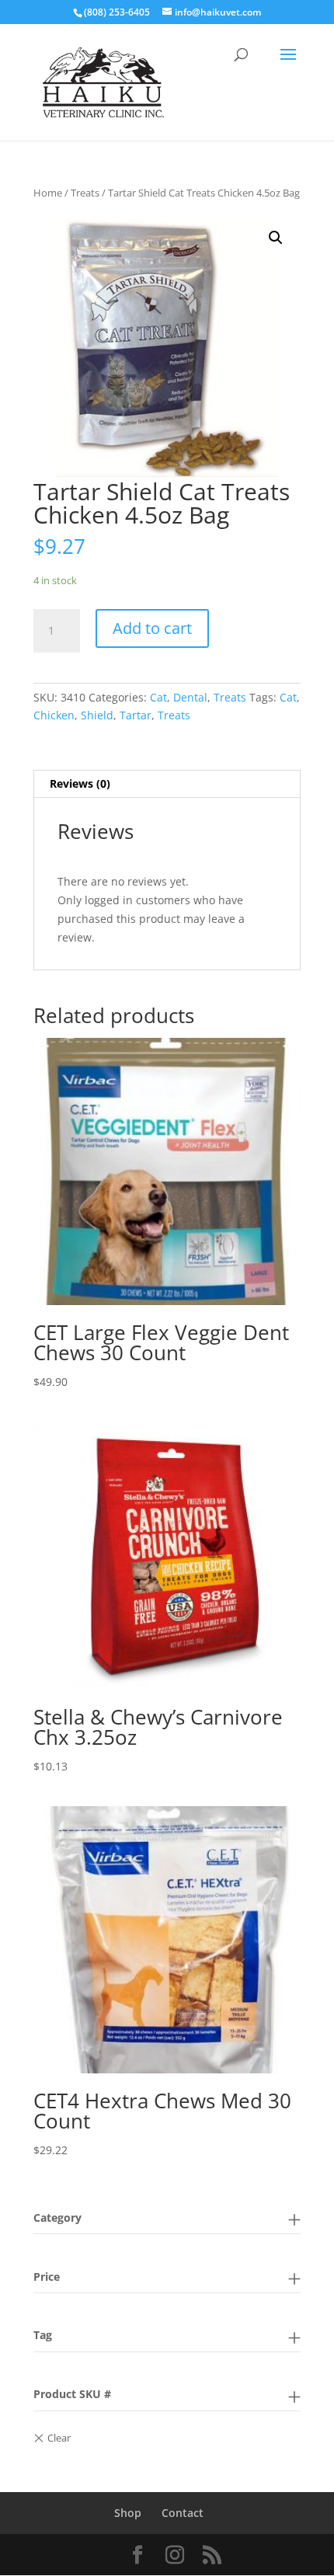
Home (48, 193)
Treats (85, 193)
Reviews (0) (80, 783)
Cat (158, 697)
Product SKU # (72, 2394)
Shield (97, 715)
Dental (190, 697)
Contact (183, 2513)
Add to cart (152, 628)
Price (47, 2277)
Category (57, 2217)
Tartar (136, 715)
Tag (43, 2335)
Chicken (54, 715)
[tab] (167, 784)
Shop (128, 2513)
